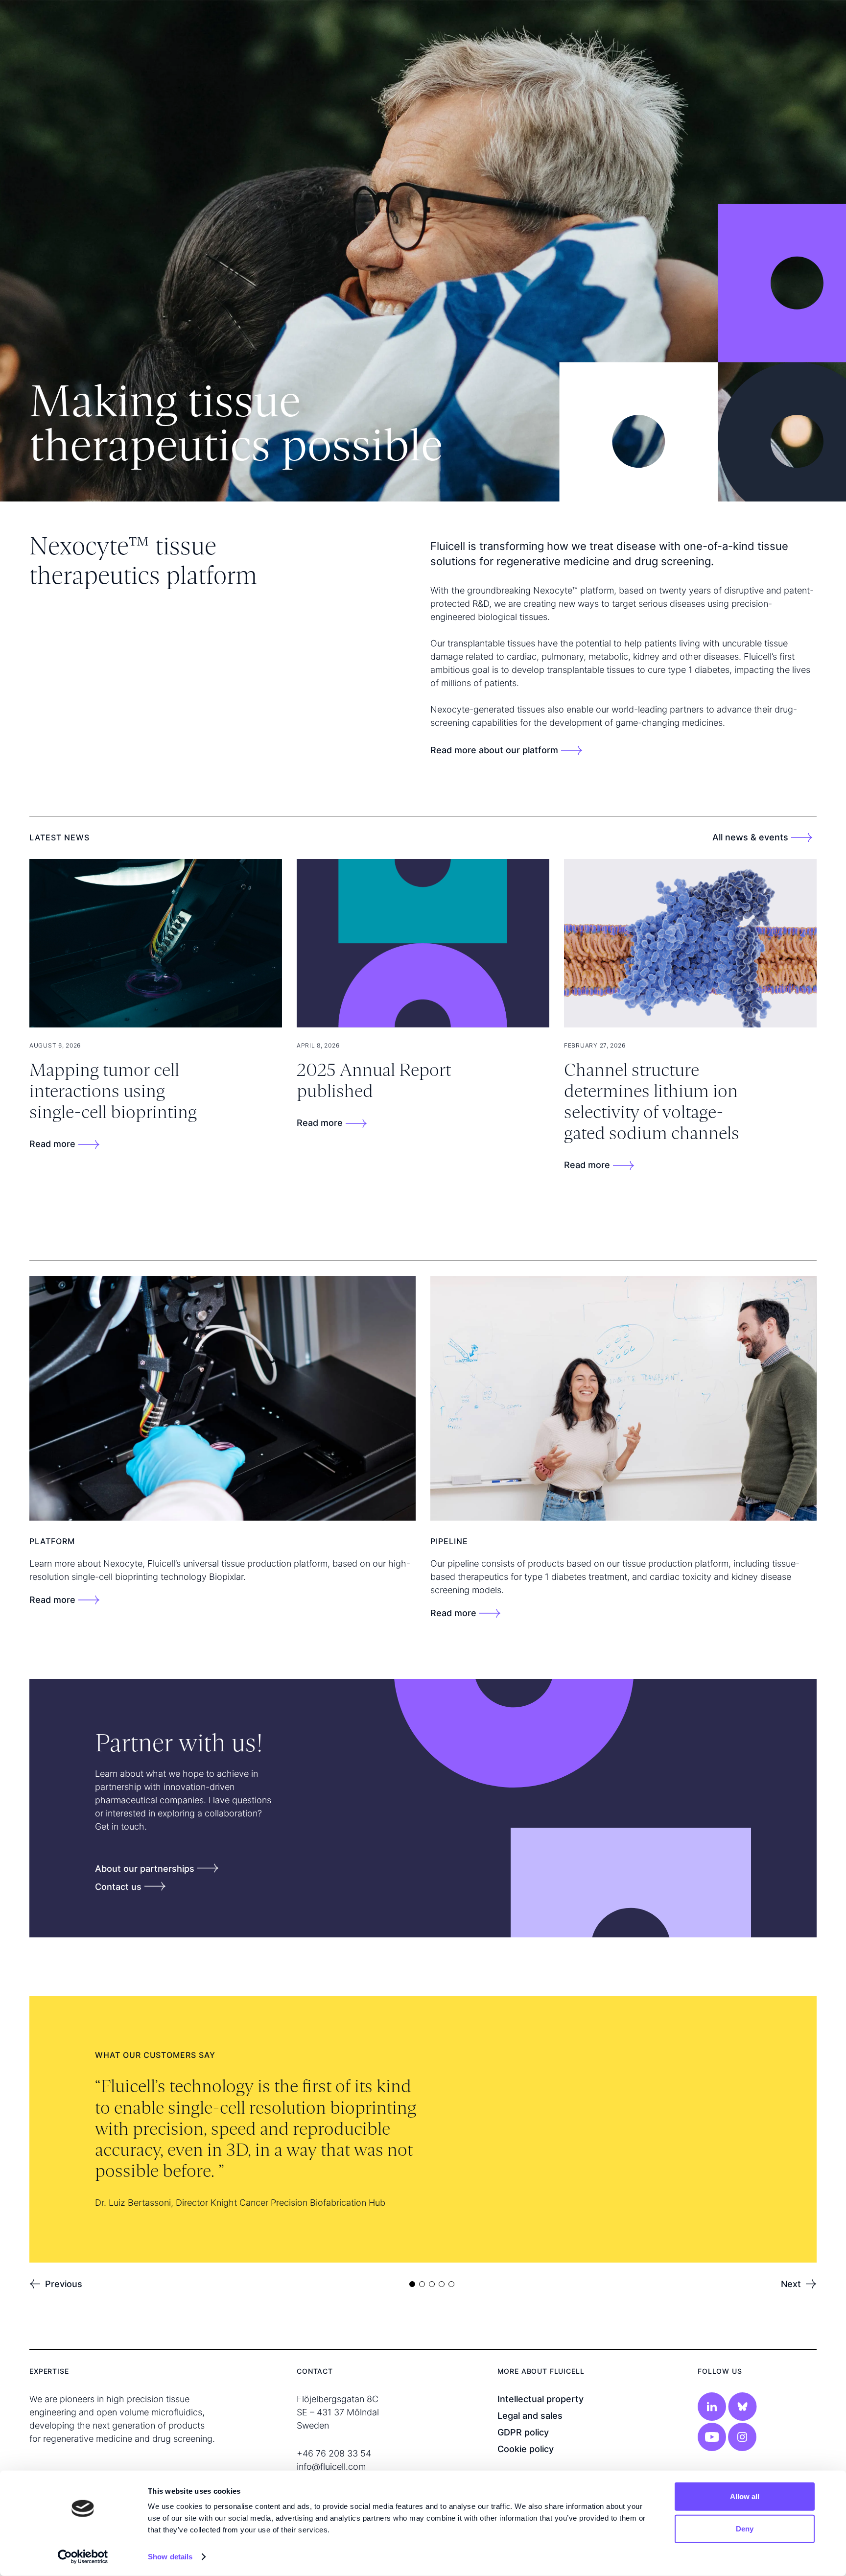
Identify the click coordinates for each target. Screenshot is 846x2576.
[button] (56, 2284)
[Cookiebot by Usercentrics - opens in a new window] (83, 2557)
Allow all (745, 2496)
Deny (745, 2528)
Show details (170, 2557)
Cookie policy (526, 2449)
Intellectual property (540, 2399)
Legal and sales (530, 2416)
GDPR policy (523, 2432)
